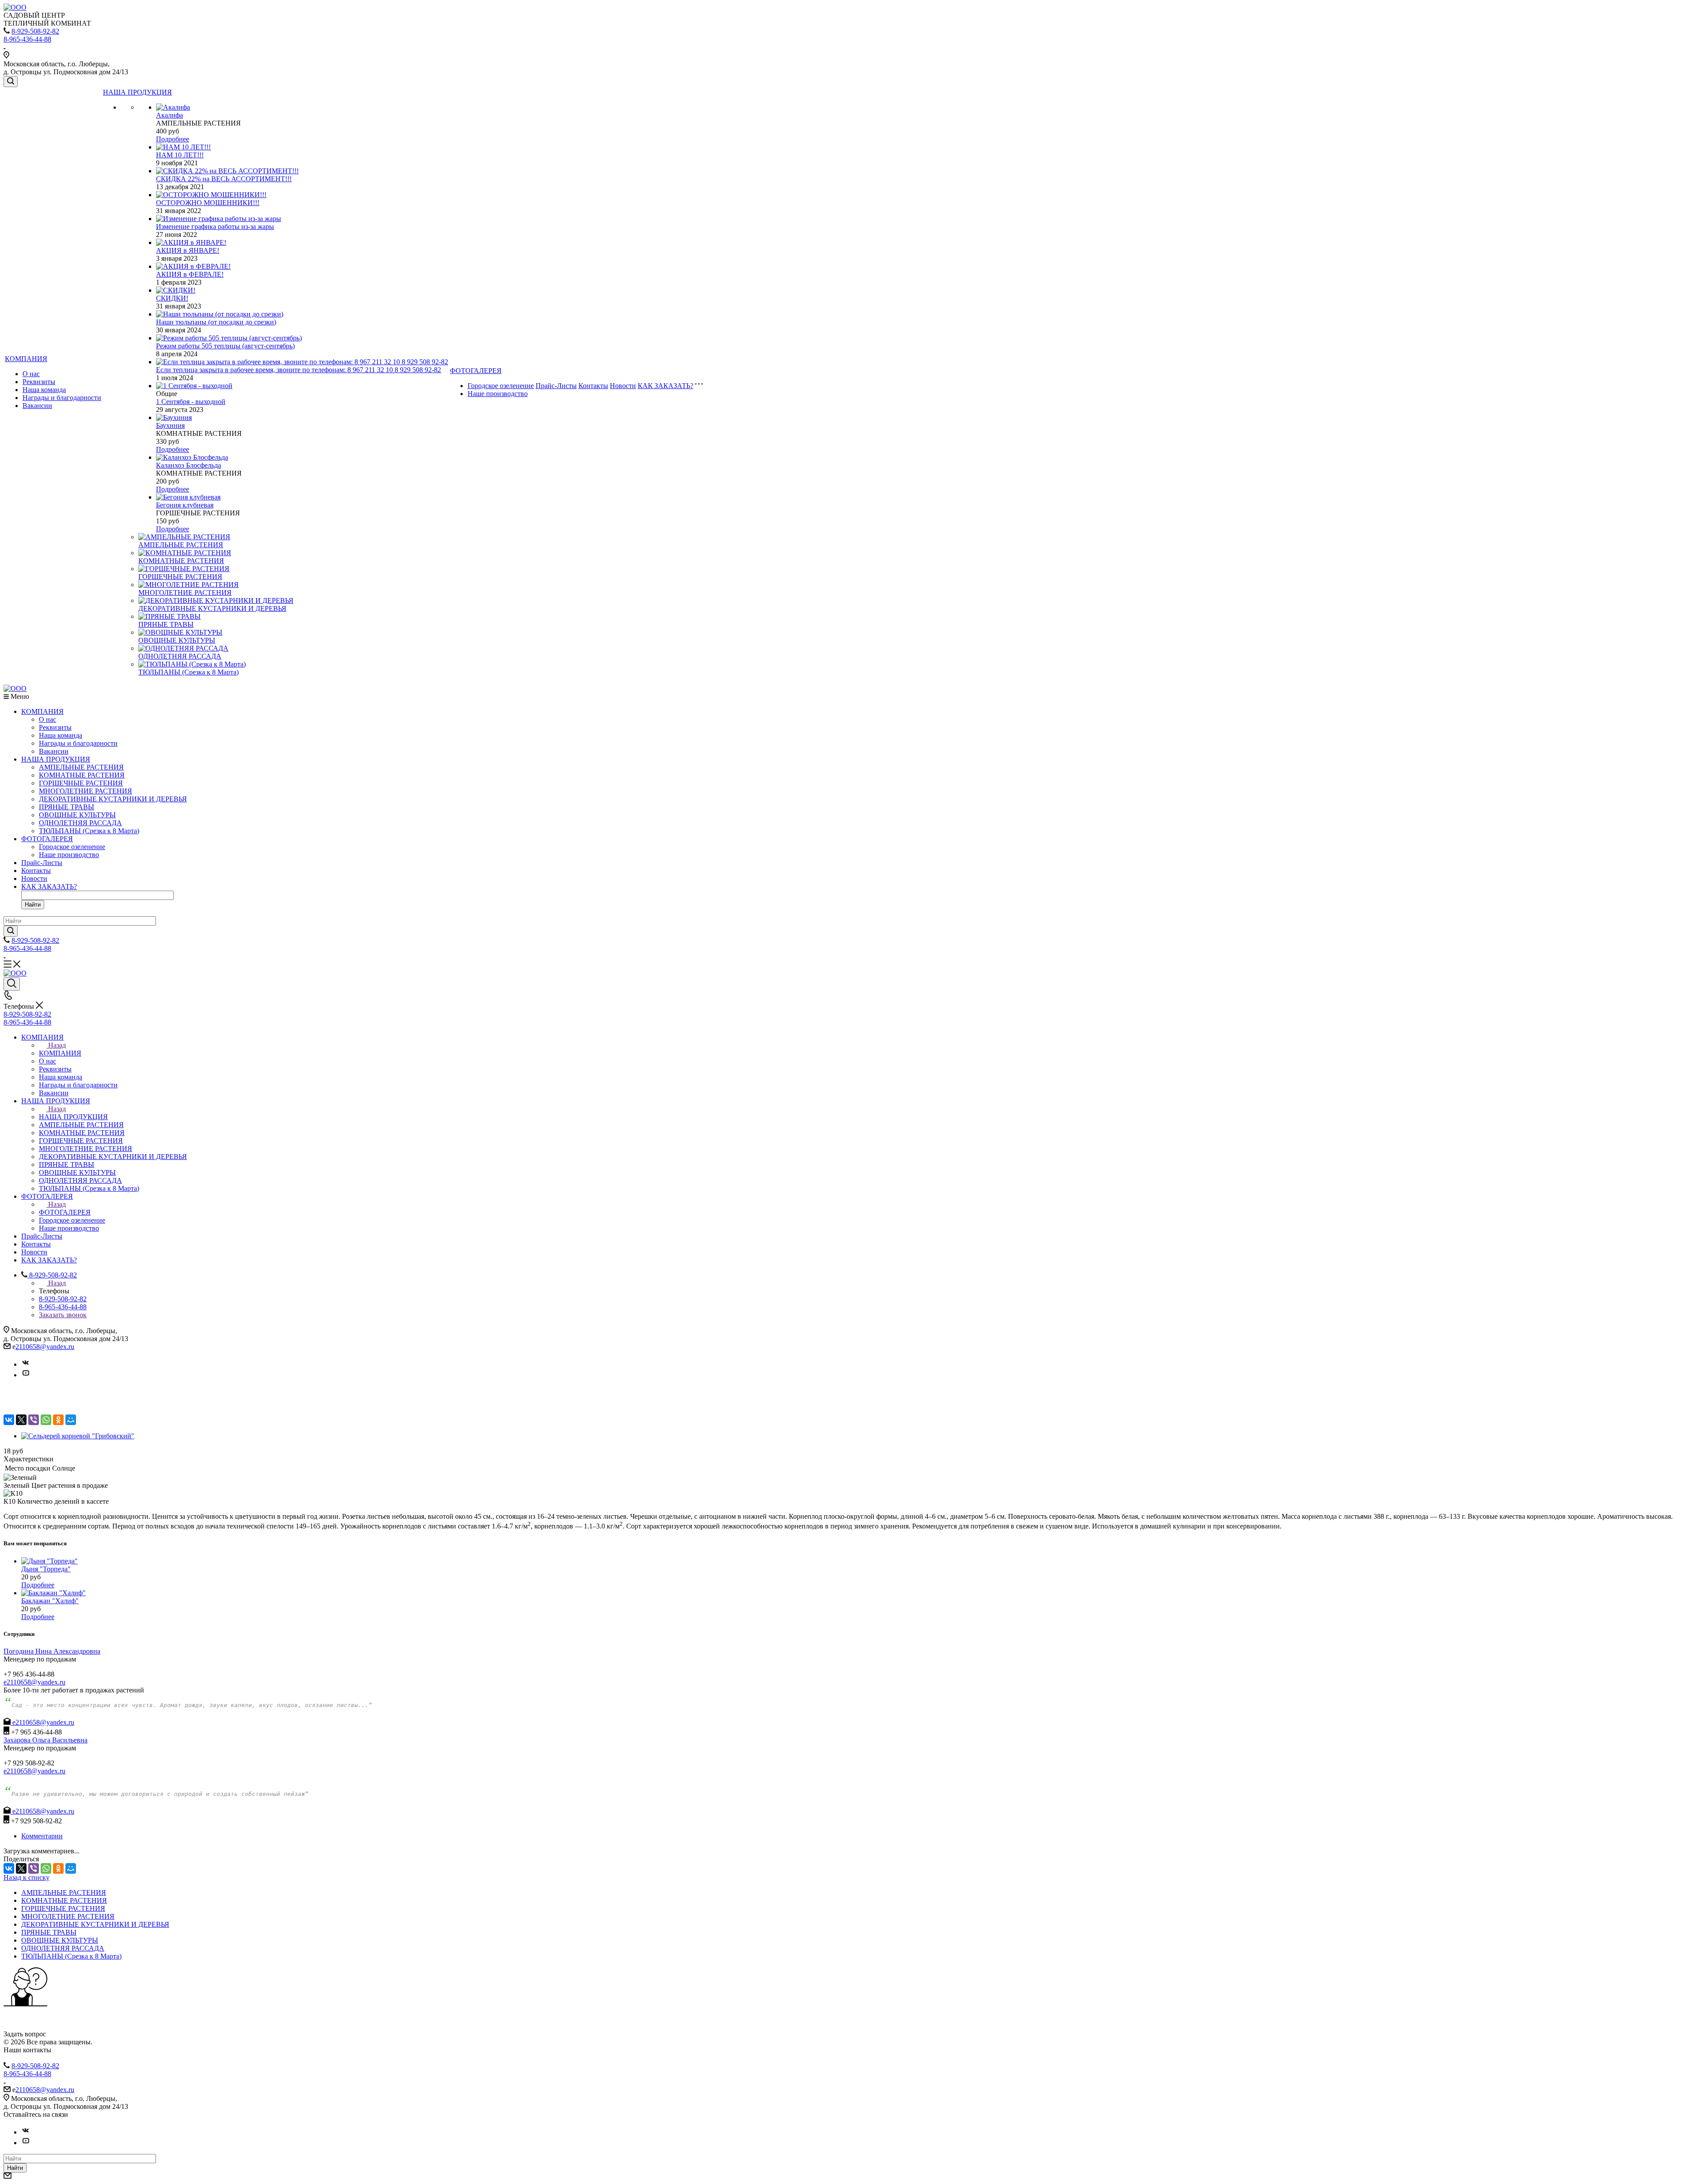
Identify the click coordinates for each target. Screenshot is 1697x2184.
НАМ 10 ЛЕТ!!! (180, 155)
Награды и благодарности (62, 398)
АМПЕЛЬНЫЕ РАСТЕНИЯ (181, 545)
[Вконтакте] (26, 1364)
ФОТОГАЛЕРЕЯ (476, 371)
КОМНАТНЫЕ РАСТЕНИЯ (181, 561)
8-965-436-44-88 (27, 39)
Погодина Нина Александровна (52, 1651)
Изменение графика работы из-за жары (215, 227)
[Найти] (11, 931)
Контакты (593, 386)
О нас (31, 374)
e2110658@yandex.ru (34, 1682)
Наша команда (44, 390)
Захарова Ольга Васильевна (46, 1740)
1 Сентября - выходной (191, 402)
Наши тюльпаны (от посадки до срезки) (216, 322)
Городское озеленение (501, 386)
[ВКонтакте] (9, 1420)
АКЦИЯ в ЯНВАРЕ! (188, 250)
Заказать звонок (63, 1315)
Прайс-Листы (556, 386)
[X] (21, 1420)
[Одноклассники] (58, 1420)
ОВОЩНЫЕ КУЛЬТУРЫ (177, 640)
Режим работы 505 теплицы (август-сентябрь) (225, 346)
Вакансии (37, 406)
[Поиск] (11, 82)
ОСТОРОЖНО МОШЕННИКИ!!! (208, 203)
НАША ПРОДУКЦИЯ (137, 92)
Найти (33, 905)
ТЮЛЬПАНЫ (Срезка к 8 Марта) (188, 672)
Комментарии (42, 1836)
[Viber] (34, 1420)
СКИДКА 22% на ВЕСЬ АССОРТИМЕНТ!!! (224, 179)
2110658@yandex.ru (45, 1347)
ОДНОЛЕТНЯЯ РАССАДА (180, 656)
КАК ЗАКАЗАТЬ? (666, 386)
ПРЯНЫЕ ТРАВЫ (166, 624)
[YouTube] (26, 1375)
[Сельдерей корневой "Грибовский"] (78, 1436)
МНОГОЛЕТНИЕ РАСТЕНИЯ (185, 593)
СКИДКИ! (172, 298)
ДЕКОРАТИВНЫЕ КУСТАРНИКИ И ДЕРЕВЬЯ (212, 608)
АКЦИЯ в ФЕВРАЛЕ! (190, 274)
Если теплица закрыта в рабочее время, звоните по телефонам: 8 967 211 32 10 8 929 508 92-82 (299, 370)
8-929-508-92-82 (35, 31)
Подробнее (173, 139)
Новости (623, 386)
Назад (57, 1045)
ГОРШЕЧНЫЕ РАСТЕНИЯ (180, 577)
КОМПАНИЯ (26, 359)
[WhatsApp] (46, 1420)
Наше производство (498, 394)
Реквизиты (39, 382)
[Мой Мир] (71, 1420)
